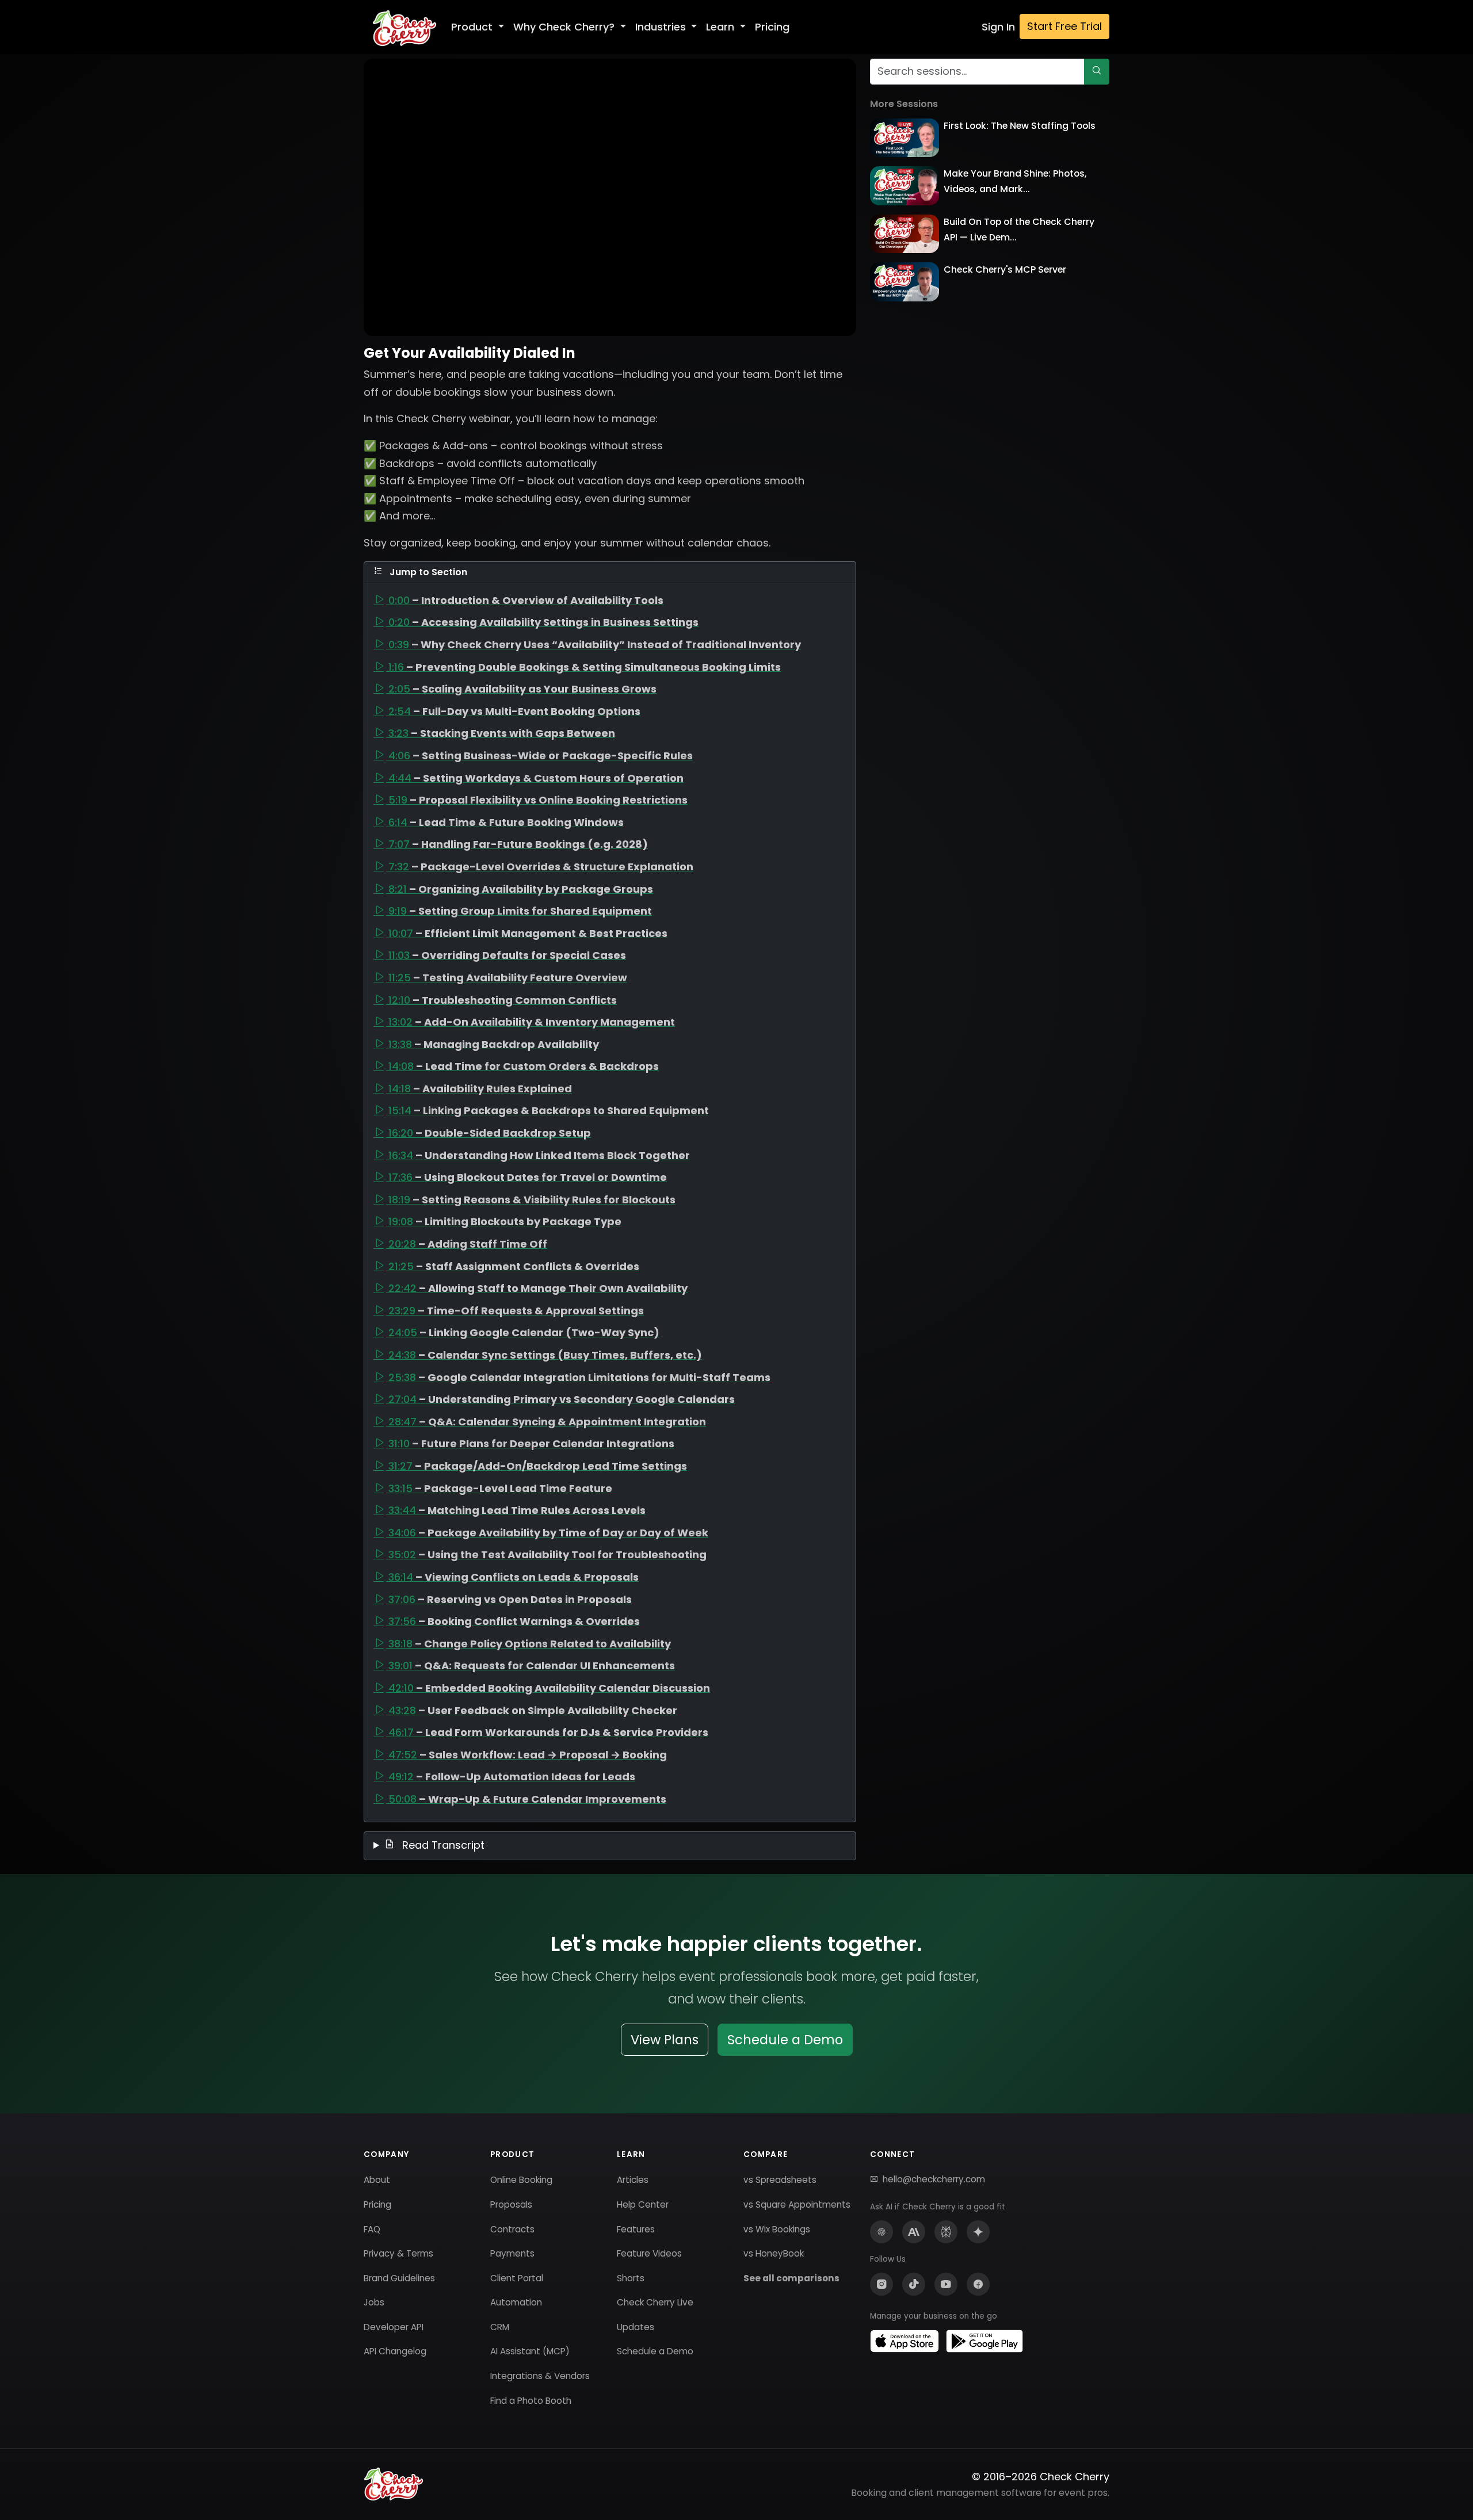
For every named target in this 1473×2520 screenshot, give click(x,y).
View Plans (665, 2040)
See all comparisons (791, 2278)
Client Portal (517, 2278)
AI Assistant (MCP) (530, 2351)
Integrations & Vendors (540, 2376)
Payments (512, 2253)
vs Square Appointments (797, 2204)
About (377, 2180)
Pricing (772, 27)
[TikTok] (914, 2284)
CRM (500, 2327)
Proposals (511, 2204)
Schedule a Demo (785, 2040)
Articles (633, 2180)
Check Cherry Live (655, 2302)
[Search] (1097, 72)
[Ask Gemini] (978, 2232)
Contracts (512, 2229)
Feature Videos (649, 2253)
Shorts (631, 2278)
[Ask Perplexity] (946, 2232)
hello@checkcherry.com (934, 2179)
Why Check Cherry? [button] (565, 27)
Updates (636, 2327)
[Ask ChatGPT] (881, 2232)
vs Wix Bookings (777, 2229)
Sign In (998, 27)
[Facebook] (978, 2284)
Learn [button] (722, 27)
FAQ (372, 2229)
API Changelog (395, 2351)
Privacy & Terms (398, 2253)
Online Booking (521, 2180)
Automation (516, 2302)
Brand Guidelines (399, 2278)
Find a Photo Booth (531, 2401)
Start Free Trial (1064, 26)
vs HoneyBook (774, 2253)
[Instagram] (881, 2284)
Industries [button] (662, 27)
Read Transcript (442, 1845)
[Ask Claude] (914, 2232)
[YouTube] (946, 2284)
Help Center (643, 2204)
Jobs (374, 2302)
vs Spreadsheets (780, 2180)
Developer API (394, 2327)
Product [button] (473, 27)
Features (636, 2229)
